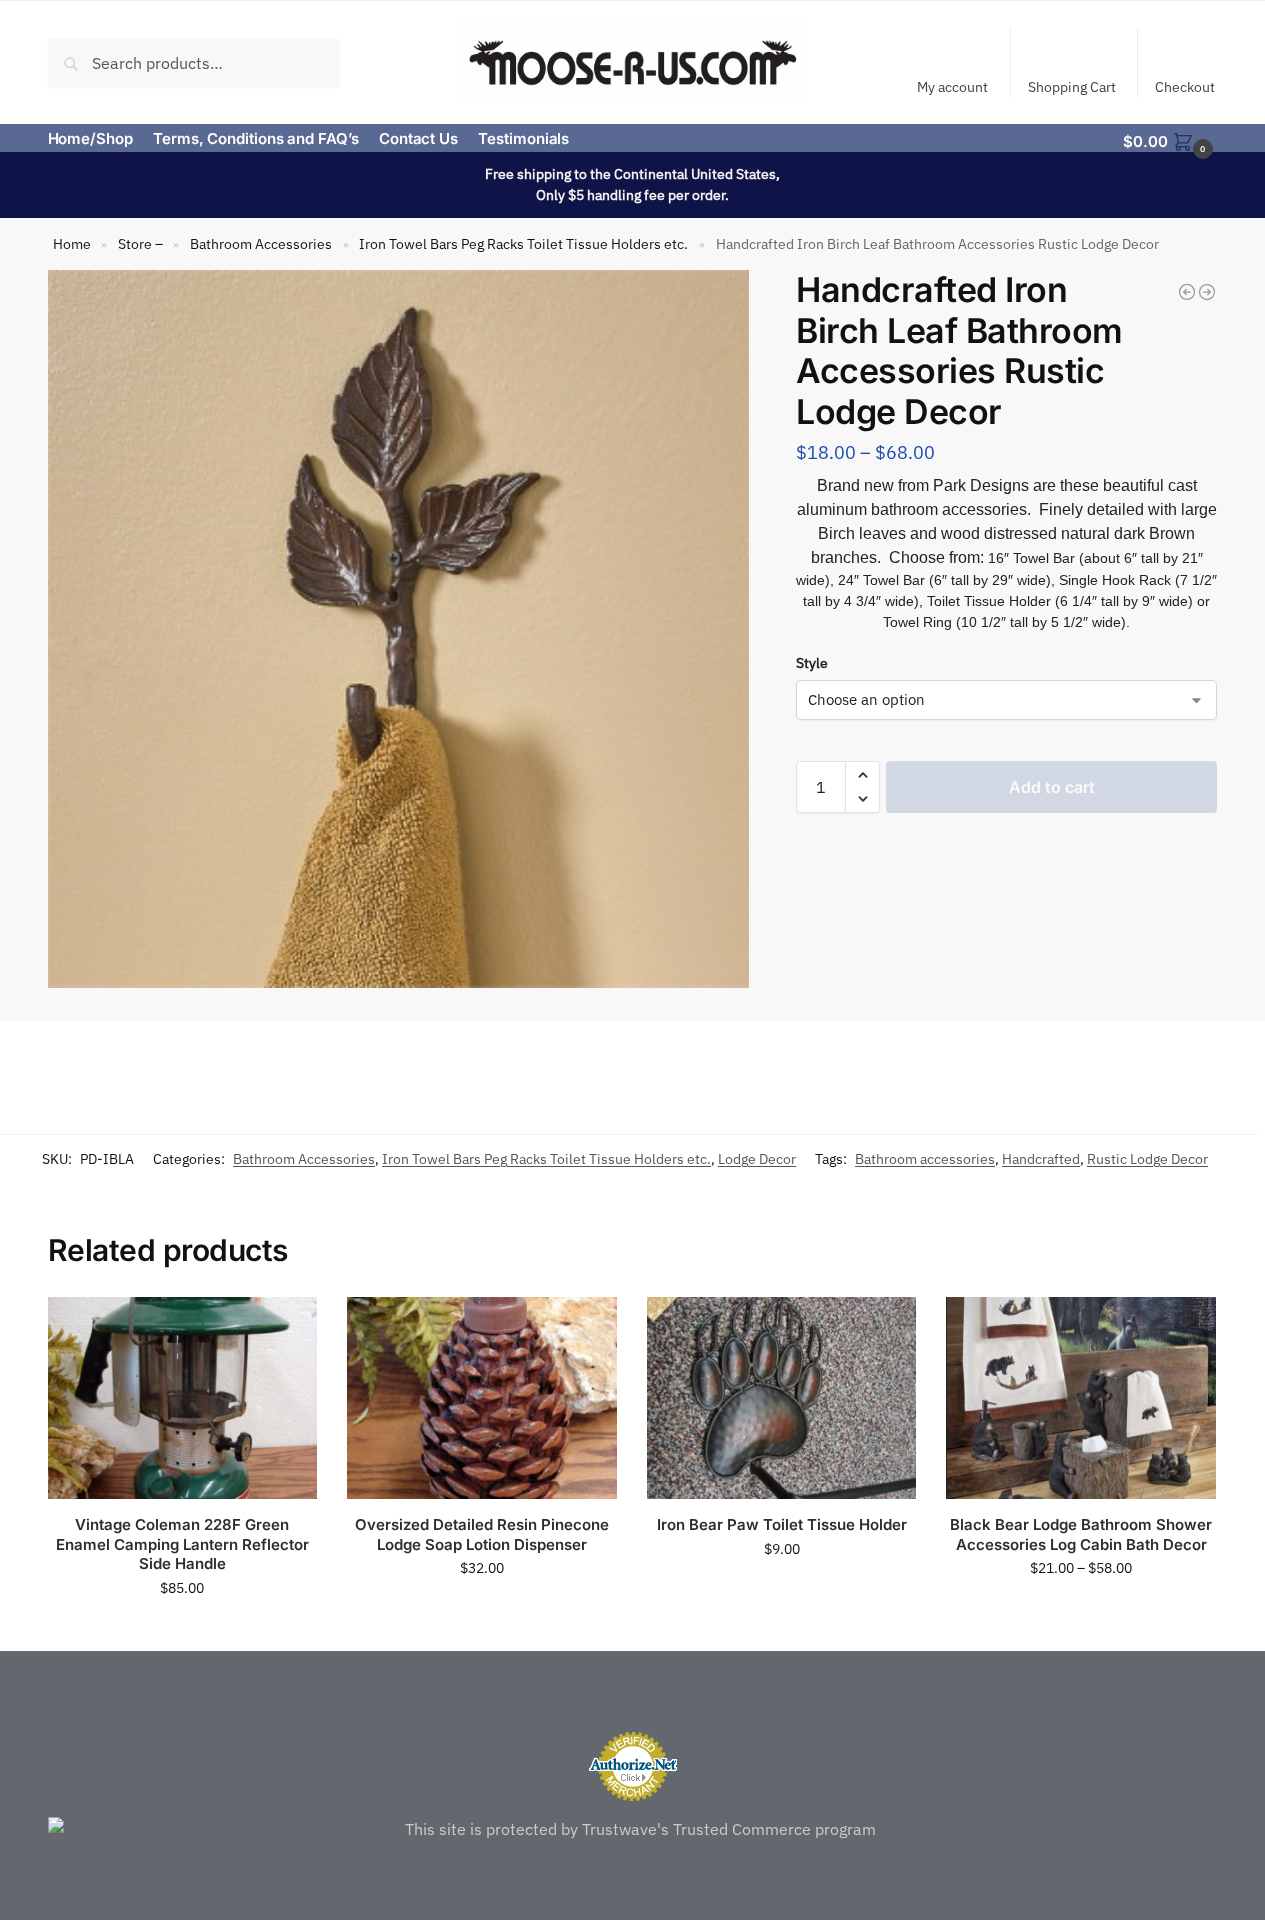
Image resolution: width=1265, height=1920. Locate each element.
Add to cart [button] (182, 1631)
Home (72, 244)
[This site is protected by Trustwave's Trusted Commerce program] (633, 1829)
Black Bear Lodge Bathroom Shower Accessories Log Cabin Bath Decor (1081, 1534)
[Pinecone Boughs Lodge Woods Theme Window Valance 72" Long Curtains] (1187, 292)
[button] (1170, 140)
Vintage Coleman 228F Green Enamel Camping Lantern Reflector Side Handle (182, 1544)
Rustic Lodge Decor (1147, 1159)
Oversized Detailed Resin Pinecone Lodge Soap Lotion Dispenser (482, 1534)
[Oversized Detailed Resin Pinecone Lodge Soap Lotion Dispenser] (482, 1398)
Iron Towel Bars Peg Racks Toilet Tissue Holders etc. (523, 244)
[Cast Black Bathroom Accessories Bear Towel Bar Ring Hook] (1207, 292)
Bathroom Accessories (261, 244)
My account (952, 87)
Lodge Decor (757, 1159)
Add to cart (1052, 787)
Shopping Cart (1072, 87)
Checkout (1185, 87)
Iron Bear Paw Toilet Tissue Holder (782, 1524)
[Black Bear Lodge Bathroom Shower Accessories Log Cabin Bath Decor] (1081, 1398)
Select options (1081, 1611)
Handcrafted (1041, 1159)
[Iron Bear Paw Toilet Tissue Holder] (782, 1398)
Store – (140, 244)
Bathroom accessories (925, 1159)
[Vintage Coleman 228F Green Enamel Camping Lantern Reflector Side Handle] (183, 1398)
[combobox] (194, 62)
